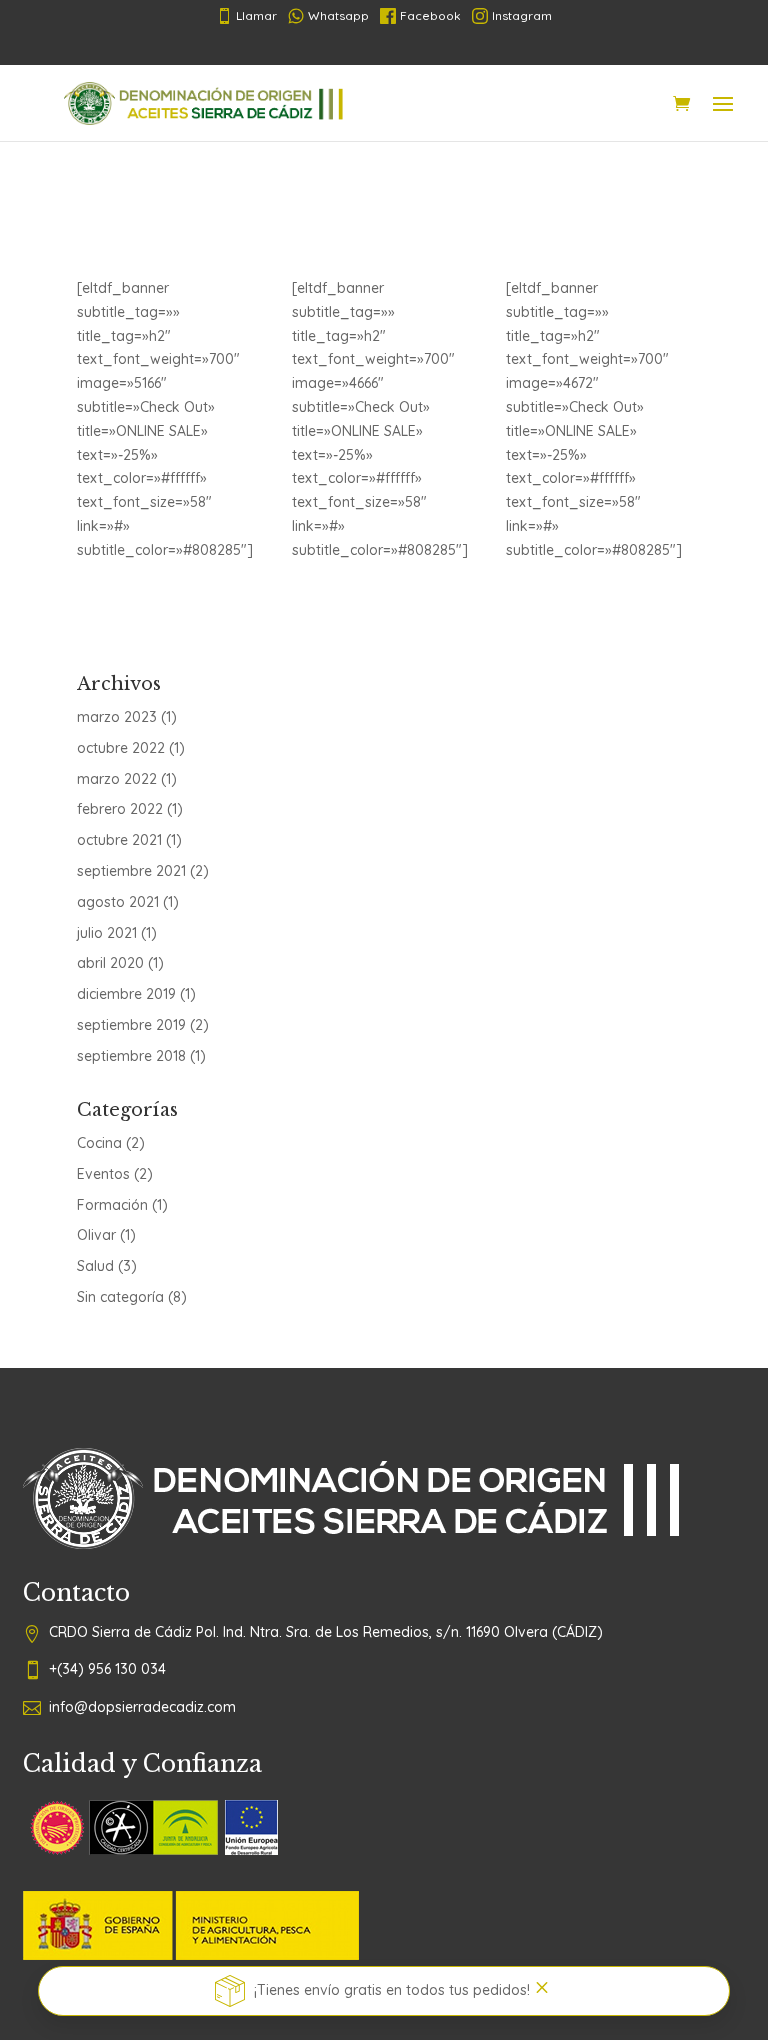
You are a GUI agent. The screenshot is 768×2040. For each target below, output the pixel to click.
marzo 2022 (117, 779)
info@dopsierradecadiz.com (142, 1707)
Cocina (99, 1143)
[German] (388, 48)
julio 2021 (107, 933)
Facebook (430, 15)
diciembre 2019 (126, 994)
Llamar (246, 16)
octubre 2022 (121, 748)
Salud (95, 1266)
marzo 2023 (117, 717)
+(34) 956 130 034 (107, 1669)
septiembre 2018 (131, 1056)
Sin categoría (120, 1297)
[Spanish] (324, 48)
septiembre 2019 (131, 1025)
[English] (452, 48)
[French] (356, 48)
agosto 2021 (118, 902)
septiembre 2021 (131, 871)
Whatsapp (338, 15)
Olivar (96, 1235)
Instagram (522, 15)
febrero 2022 (120, 809)
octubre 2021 (119, 840)
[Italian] (420, 48)
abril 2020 (110, 963)
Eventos (103, 1174)
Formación (112, 1205)
